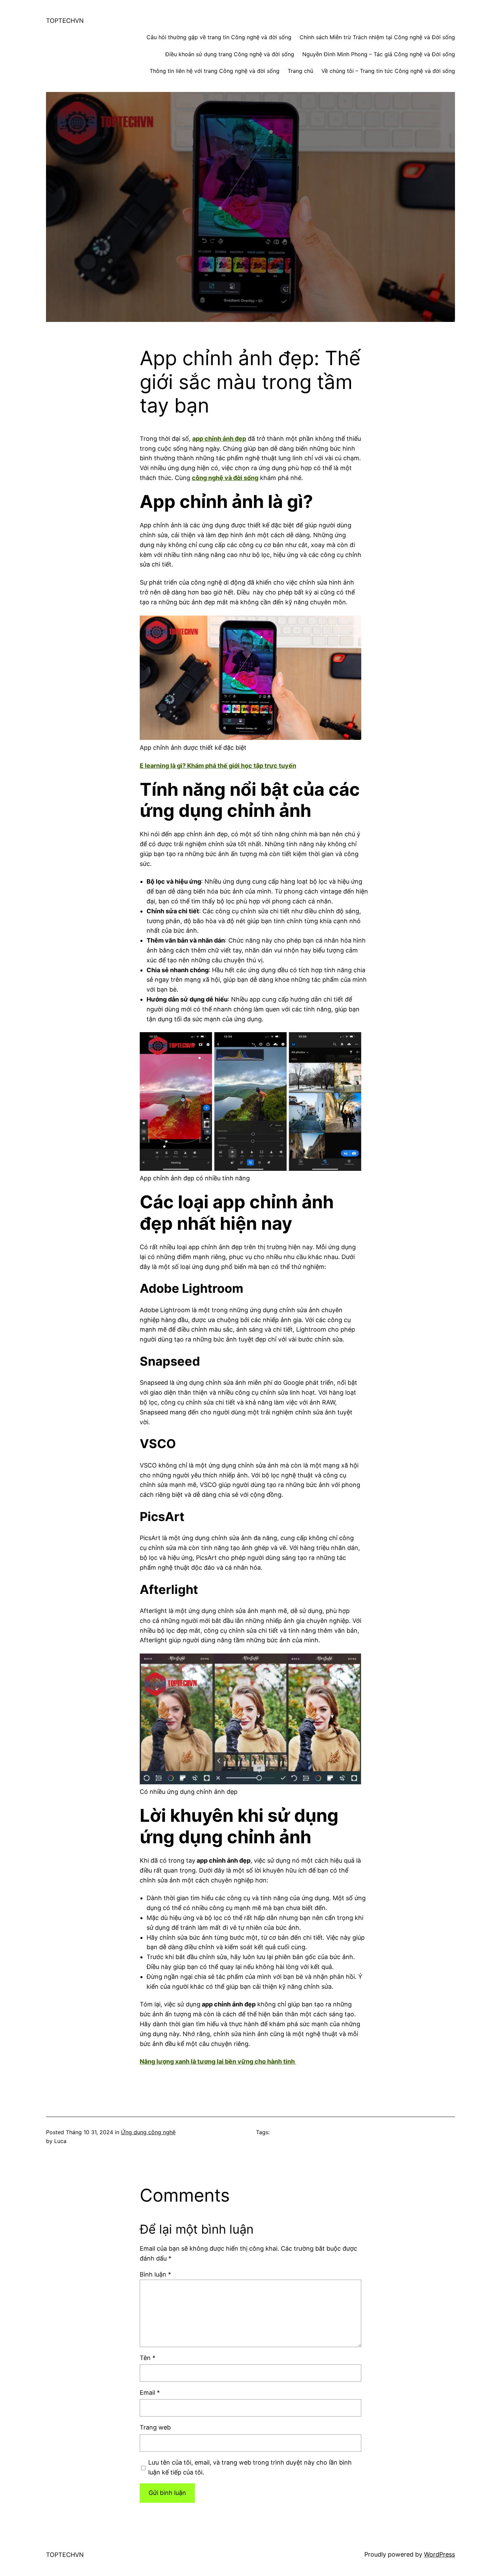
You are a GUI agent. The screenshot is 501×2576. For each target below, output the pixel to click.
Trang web (155, 2427)
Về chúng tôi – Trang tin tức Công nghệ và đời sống (388, 71)
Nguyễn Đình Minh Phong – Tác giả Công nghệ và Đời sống (379, 54)
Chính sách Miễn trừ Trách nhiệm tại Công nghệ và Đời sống (377, 37)
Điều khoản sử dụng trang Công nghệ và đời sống (230, 54)
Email (150, 2393)
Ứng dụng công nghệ (148, 2132)
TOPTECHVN (65, 21)
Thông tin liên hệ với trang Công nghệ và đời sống (215, 71)
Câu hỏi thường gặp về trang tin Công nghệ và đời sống (219, 37)
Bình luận (155, 2274)
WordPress (439, 2554)
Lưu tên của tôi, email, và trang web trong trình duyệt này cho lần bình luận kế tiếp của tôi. (250, 2467)
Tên (148, 2358)
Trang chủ (300, 71)
